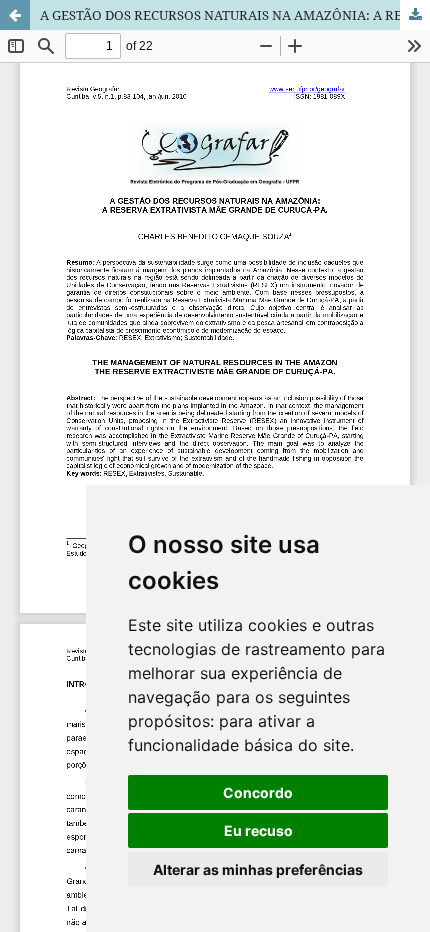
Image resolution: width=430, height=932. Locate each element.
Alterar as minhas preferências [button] (258, 869)
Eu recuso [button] (258, 830)
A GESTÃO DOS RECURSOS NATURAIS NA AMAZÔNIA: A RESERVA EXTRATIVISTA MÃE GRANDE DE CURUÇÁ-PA (235, 15)
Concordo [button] (258, 792)
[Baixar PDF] (415, 15)
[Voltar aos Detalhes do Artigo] (15, 15)
